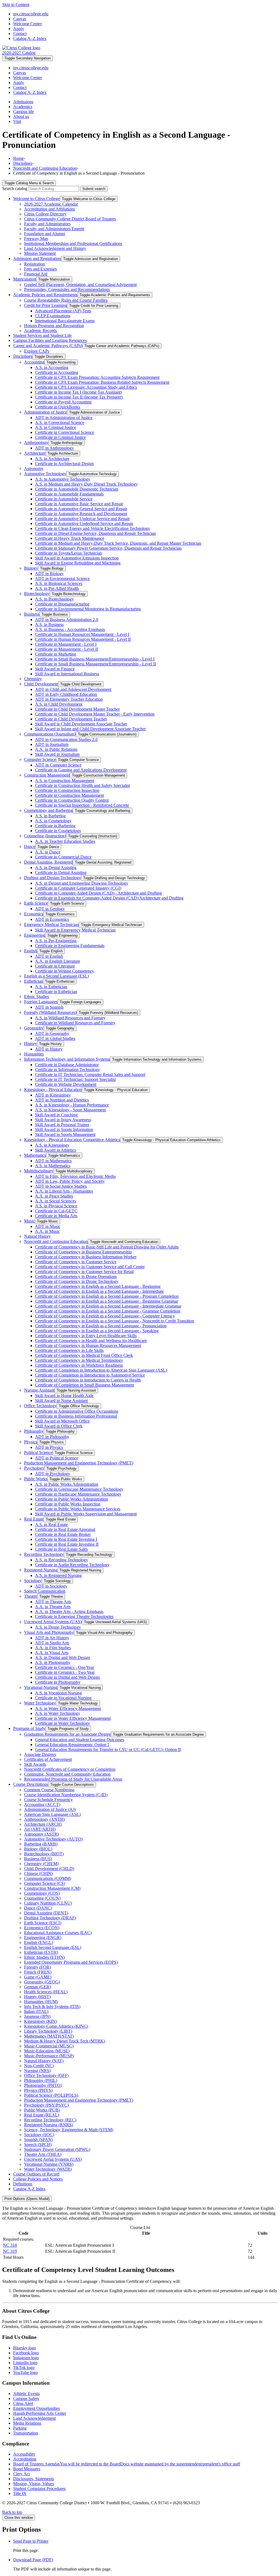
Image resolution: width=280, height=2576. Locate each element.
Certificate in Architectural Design (64, 464)
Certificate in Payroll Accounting (63, 402)
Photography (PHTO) (43, 2085)
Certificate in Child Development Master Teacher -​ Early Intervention (95, 714)
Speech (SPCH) (38, 2144)
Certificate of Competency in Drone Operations (76, 1277)
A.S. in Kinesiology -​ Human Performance (72, 1105)
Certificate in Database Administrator (67, 1065)
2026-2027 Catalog (19, 53)
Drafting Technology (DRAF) (50, 1918)
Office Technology (40, 1406)
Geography (34, 1028)
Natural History (37, 1236)
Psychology (34, 1468)
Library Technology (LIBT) (48, 2031)
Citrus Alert (23, 2403)
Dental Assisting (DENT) (46, 1913)
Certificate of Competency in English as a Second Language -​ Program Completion (107, 1296)
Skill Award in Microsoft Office (62, 1421)
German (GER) (37, 1987)
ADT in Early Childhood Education (66, 694)
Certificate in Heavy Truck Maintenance (70, 538)
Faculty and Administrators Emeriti (54, 229)
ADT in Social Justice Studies (61, 1186)
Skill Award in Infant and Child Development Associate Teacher (90, 729)
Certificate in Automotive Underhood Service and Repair (84, 523)
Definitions (23, 2184)
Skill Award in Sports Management (65, 1134)
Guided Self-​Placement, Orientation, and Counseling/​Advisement (80, 285)
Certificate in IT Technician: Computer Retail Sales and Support (90, 1074)
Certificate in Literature (55, 966)
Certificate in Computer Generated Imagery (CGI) (78, 888)
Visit (17, 121)
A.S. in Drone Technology (58, 1627)
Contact (20, 34)
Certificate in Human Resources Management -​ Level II (83, 639)
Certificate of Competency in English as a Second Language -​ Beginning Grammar (107, 1301)
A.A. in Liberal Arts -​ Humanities (64, 1191)
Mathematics (35, 1155)
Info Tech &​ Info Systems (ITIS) (52, 2007)
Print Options (27, 2199)
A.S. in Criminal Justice (56, 427)
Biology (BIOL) (38, 1849)
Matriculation (25, 279)
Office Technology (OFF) (46, 2075)
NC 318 (10, 2245)
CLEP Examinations (53, 316)
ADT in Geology (50, 909)
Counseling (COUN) (42, 1898)
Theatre (31, 1596)
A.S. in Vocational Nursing (58, 1693)
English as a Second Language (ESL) (56, 976)
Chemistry (33, 679)
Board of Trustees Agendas (127, 2464)
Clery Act (21, 2474)
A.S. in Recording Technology (62, 1560)
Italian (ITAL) (36, 2011)
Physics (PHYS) (38, 2090)
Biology (31, 568)
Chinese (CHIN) (38, 1873)
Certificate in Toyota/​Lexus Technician (68, 553)
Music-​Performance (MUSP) (49, 2056)
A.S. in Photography (53, 1662)
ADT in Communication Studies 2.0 (66, 739)
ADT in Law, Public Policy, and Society (70, 1181)
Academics (23, 107)
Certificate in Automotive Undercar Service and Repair (82, 519)
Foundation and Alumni (45, 234)
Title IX (20, 2493)
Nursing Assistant (39, 1390)
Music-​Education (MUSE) (47, 2051)
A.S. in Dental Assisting (56, 868)
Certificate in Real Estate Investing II (67, 1544)
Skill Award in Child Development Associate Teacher (81, 724)
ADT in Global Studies (55, 1038)
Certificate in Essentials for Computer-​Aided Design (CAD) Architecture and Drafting (109, 898)
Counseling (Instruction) (45, 836)
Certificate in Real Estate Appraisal (65, 1529)
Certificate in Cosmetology (58, 831)
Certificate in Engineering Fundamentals (70, 946)
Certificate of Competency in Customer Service (76, 1262)
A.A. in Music (47, 1231)
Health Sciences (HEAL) (46, 1992)
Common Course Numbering (49, 1790)
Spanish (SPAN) (38, 2140)
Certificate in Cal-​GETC (56, 1211)
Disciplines (23, 163)
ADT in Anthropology (54, 448)
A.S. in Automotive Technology (63, 479)
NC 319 (10, 2251)
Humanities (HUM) (41, 2002)
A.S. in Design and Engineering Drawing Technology (82, 883)
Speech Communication (45, 1591)
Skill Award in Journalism (57, 754)
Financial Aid (36, 274)
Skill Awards (35, 1764)
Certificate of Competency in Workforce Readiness (79, 1365)
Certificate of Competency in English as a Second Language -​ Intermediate (99, 1291)
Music (29, 1221)
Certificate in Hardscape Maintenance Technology (78, 1494)
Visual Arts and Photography (49, 1632)
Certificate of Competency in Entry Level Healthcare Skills (86, 1336)
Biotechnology (37, 594)
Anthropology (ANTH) (44, 1819)
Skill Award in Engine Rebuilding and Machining (78, 563)
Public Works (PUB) (42, 2110)
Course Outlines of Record (36, 2174)
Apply (19, 29)
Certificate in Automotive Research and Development (81, 514)
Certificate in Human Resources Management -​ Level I (82, 634)
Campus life (24, 112)
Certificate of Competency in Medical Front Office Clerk (84, 1355)
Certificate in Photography (58, 1682)
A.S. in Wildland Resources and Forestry (70, 1018)
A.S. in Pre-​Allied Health (57, 588)
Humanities (34, 1054)
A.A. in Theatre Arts (53, 1607)
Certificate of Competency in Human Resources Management (88, 1345)
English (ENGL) (39, 1942)
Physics (31, 1442)
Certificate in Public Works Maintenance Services (78, 1509)
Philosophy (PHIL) (41, 2080)
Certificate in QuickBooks (58, 407)
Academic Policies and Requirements (45, 295)
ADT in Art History (52, 1638)
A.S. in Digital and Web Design (62, 1658)
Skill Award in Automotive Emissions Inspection (77, 558)
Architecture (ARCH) (43, 1824)
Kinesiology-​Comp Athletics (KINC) (56, 2026)
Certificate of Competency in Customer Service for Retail (84, 1272)
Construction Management (47, 775)
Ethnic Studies (37, 996)
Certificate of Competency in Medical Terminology (79, 1360)
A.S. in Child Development (59, 704)
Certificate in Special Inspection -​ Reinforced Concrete (82, 805)
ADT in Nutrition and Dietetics (62, 1100)
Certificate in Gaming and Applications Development (81, 770)
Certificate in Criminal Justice (60, 437)
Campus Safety (26, 2398)
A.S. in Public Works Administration (67, 1484)
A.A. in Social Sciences (56, 1201)
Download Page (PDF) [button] (33, 2560)
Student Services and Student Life (42, 335)
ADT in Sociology (51, 1586)
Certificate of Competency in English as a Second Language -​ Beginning (98, 1286)
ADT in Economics (52, 919)
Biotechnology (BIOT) (44, 1854)
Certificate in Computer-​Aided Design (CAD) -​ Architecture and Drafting (98, 893)
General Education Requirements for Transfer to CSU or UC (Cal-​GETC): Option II (108, 1749)
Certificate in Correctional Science (65, 432)
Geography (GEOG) (42, 1982)
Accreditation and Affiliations (49, 209)
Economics (34, 914)
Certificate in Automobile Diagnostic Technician (77, 489)
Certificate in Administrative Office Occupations (77, 1411)
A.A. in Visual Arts (52, 1653)
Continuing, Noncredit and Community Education (67, 1774)
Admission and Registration (37, 259)
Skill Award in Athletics (56, 1150)
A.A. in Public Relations (56, 749)
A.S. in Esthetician (51, 987)
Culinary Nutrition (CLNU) (48, 1903)
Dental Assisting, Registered (48, 862)
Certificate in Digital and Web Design (67, 1677)
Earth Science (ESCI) (43, 1923)
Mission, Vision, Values (33, 2484)
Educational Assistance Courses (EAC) (58, 1933)
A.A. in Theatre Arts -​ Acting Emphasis (69, 1612)
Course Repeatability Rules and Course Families (66, 300)
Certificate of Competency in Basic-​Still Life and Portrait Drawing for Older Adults (107, 1247)
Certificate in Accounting (57, 372)
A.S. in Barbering (50, 816)
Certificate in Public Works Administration (72, 1499)
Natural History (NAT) (44, 2061)
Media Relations (27, 2423)
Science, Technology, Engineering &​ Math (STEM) (69, 2130)
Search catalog (15, 188)
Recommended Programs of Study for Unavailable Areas (73, 1779)
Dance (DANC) (38, 1908)
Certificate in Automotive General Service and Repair (81, 509)
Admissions (23, 102)
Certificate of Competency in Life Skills (69, 1350)
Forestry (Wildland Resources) (50, 1012)
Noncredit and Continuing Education (45, 168)
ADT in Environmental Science (62, 579)
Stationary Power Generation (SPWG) (57, 2149)
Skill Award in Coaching (56, 1115)
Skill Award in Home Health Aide (64, 1396)
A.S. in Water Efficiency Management (68, 1708)
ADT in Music (48, 1226)
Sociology (33, 1581)
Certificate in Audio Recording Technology (72, 1565)
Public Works (36, 1479)
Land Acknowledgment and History (55, 248)
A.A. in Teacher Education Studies (65, 841)
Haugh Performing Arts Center (40, 2413)
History (30, 1044)
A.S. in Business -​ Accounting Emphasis (70, 629)
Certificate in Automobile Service (64, 499)
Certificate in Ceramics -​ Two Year (65, 1672)
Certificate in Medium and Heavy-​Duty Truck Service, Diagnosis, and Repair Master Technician (118, 543)
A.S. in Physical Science (56, 1206)
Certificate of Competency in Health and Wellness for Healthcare (91, 1341)
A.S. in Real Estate (51, 1524)
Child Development (41, 684)
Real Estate (34, 1519)
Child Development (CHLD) (49, 1869)
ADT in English (49, 956)
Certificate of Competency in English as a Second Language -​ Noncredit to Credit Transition (115, 1321)
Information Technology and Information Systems (67, 1059)
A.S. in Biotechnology (54, 599)
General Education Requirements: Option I (72, 1745)
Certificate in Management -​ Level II (66, 649)
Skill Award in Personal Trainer (62, 1125)
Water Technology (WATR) (48, 2169)
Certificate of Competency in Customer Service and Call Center (90, 1267)
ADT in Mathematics (53, 1161)
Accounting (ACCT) (42, 1805)
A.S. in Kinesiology (52, 1145)
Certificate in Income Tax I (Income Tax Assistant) (78, 392)
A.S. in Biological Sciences (59, 583)
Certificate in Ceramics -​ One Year (65, 1667)
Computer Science (40, 759)
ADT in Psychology (52, 1474)
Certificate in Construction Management (69, 795)
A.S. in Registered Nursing (58, 1575)
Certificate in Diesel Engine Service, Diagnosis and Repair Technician (95, 533)
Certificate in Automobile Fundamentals (69, 494)
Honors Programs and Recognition (54, 326)
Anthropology (36, 442)
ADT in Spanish (49, 1007)
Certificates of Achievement (48, 1759)
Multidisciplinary (39, 1171)
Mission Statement (40, 253)
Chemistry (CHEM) (41, 1864)
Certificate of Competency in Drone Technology (77, 1281)
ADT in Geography (52, 1033)
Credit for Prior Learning (46, 305)
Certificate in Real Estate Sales (61, 1549)
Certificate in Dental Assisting (61, 872)
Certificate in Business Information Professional (76, 1416)
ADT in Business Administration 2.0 (67, 620)
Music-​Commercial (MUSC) (49, 2046)
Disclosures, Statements (33, 2479)
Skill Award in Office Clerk (59, 1426)
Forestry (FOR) (37, 1967)
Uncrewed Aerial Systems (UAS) (53, 1622)
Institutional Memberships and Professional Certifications (73, 243)
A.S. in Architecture (52, 459)
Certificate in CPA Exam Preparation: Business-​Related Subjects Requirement (102, 382)
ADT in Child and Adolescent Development (73, 689)
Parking (20, 2428)
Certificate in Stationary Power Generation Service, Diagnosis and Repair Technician (108, 548)
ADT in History (49, 1049)
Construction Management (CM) (52, 1888)
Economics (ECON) (42, 1928)
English (31, 951)
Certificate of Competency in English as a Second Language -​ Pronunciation (101, 1326)
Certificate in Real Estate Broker (63, 1534)
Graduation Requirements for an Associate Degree (67, 1734)
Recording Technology (44, 1554)
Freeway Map (36, 239)
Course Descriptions (31, 1784)
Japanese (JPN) (37, 2016)
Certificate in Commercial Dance (63, 857)
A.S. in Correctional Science (60, 422)
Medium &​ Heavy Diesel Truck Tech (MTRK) (65, 2041)
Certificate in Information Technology (68, 1070)
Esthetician (33, 981)
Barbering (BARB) (41, 1844)
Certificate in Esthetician (56, 992)
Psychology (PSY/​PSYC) (46, 2105)
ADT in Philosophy (52, 1437)
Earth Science (36, 903)
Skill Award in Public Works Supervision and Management (86, 1514)
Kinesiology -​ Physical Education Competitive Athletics (72, 1140)
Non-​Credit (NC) (39, 2066)
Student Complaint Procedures (39, 2489)
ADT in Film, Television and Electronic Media (75, 1176)
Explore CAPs (37, 351)
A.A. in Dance (48, 852)
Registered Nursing (41, 1570)
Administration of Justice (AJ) (50, 1809)
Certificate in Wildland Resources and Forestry (75, 1023)
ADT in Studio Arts (52, 1643)
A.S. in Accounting (52, 367)
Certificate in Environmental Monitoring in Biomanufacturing (88, 609)
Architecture (35, 453)
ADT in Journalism (52, 744)
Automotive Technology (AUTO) (53, 1839)
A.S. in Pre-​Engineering (56, 941)
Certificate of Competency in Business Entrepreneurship (83, 1252)
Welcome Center (27, 24)
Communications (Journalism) (50, 734)
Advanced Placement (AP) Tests (63, 311)
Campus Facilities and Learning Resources (50, 340)
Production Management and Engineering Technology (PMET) (79, 1463)
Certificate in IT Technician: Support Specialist (75, 1079)
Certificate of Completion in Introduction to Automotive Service (90, 1375)
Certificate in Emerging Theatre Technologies (74, 1616)
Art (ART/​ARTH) (40, 1829)
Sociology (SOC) (39, 2135)
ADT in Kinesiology (53, 1095)
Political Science (38, 1453)
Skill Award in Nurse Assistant (61, 1400)
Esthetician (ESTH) (41, 1952)
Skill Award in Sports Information (64, 1130)
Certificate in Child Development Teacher (71, 719)
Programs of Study (29, 1728)
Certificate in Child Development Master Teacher (77, 709)
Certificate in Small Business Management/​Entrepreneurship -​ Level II (95, 664)
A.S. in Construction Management (65, 781)
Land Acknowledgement (34, 2418)
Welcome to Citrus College (36, 199)
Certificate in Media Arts (56, 1216)
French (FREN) (38, 1972)
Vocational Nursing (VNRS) (49, 2164)
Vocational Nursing (41, 1687)
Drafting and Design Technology (52, 878)
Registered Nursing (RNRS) (49, 2125)
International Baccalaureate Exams (65, 321)
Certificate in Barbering (55, 826)
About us (21, 116)
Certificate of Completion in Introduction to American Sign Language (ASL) (101, 1370)
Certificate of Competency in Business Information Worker (86, 1257)
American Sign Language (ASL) (52, 1814)
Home (18, 158)
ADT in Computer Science (58, 765)
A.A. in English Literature (58, 961)
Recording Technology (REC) (50, 2120)
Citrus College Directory (45, 214)
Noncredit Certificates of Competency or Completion (70, 1769)
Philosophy (34, 1431)
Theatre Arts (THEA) (43, 2154)
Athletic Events (26, 2394)
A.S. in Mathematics (53, 1166)
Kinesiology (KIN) (40, 2021)
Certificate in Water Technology (62, 1723)
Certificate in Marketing (56, 654)
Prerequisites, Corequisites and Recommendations (67, 289)
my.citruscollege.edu (31, 14)
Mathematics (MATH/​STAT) (49, 2036)
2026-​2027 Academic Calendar (51, 204)
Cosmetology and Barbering (48, 810)
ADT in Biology (49, 574)
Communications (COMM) (48, 1878)
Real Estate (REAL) (42, 2115)
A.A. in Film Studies (53, 1648)
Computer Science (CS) (45, 1883)
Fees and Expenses (40, 269)
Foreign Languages (41, 1002)
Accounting (34, 362)
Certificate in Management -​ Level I (66, 644)
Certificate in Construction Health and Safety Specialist (82, 785)
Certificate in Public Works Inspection (68, 1504)
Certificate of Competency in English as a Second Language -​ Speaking (97, 1331)
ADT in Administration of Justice (64, 418)
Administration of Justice (46, 412)
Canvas (20, 19)
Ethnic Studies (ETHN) (44, 1957)
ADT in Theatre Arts (53, 1602)
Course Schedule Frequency (48, 1800)
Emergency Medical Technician (51, 924)
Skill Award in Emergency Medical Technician (75, 930)
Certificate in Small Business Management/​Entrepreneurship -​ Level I (95, 659)
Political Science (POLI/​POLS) (51, 2095)
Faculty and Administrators (47, 224)
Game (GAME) (38, 1977)
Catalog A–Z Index (30, 38)
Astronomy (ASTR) (41, 1834)
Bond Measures (27, 2469)
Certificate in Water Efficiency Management (73, 1718)
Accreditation (25, 2459)
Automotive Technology (45, 474)
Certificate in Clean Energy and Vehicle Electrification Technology (93, 528)
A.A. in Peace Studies (54, 1196)
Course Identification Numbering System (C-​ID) (66, 1795)
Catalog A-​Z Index (29, 2189)
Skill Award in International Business (67, 674)
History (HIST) (37, 1997)
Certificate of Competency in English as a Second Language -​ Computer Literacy (105, 1316)
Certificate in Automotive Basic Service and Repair (79, 504)
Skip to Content (16, 5)
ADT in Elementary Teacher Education (69, 699)
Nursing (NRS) (37, 2071)
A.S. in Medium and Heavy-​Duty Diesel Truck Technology (86, 484)
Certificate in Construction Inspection (67, 790)
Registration (34, 264)
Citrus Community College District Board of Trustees (70, 219)
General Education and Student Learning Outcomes (80, 1740)
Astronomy (34, 468)
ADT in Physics (49, 1447)
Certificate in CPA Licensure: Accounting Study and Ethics (86, 387)
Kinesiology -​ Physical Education (53, 1090)
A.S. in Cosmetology (53, 821)
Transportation (26, 2433)
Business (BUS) (38, 1859)
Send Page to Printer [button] (31, 2541)
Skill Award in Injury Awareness (63, 1120)
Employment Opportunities (37, 2408)
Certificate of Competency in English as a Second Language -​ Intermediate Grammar (108, 1306)
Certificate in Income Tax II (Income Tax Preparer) (79, 397)
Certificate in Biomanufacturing (62, 604)
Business (32, 614)
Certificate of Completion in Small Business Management (84, 1385)
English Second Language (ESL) (53, 1947)
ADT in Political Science (57, 1458)
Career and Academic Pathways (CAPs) (48, 346)
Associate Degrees (40, 1754)
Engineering (35, 935)
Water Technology (40, 1703)
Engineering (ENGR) (43, 1938)
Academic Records (40, 331)
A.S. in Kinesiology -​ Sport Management (70, 1110)
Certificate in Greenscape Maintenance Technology (79, 1489)
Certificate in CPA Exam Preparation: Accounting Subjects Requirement (97, 377)
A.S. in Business (49, 624)
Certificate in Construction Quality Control (72, 800)
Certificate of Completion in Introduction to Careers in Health (88, 1380)
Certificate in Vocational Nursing (63, 1698)
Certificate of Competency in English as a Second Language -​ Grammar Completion (108, 1311)
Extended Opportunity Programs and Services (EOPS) (71, 1962)
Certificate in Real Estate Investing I (66, 1539)
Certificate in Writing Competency (65, 971)
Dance (30, 846)
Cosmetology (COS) (42, 1893)
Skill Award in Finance (55, 669)
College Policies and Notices (38, 2179)
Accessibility (24, 2454)
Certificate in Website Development (66, 1084)
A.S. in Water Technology (58, 1713)
